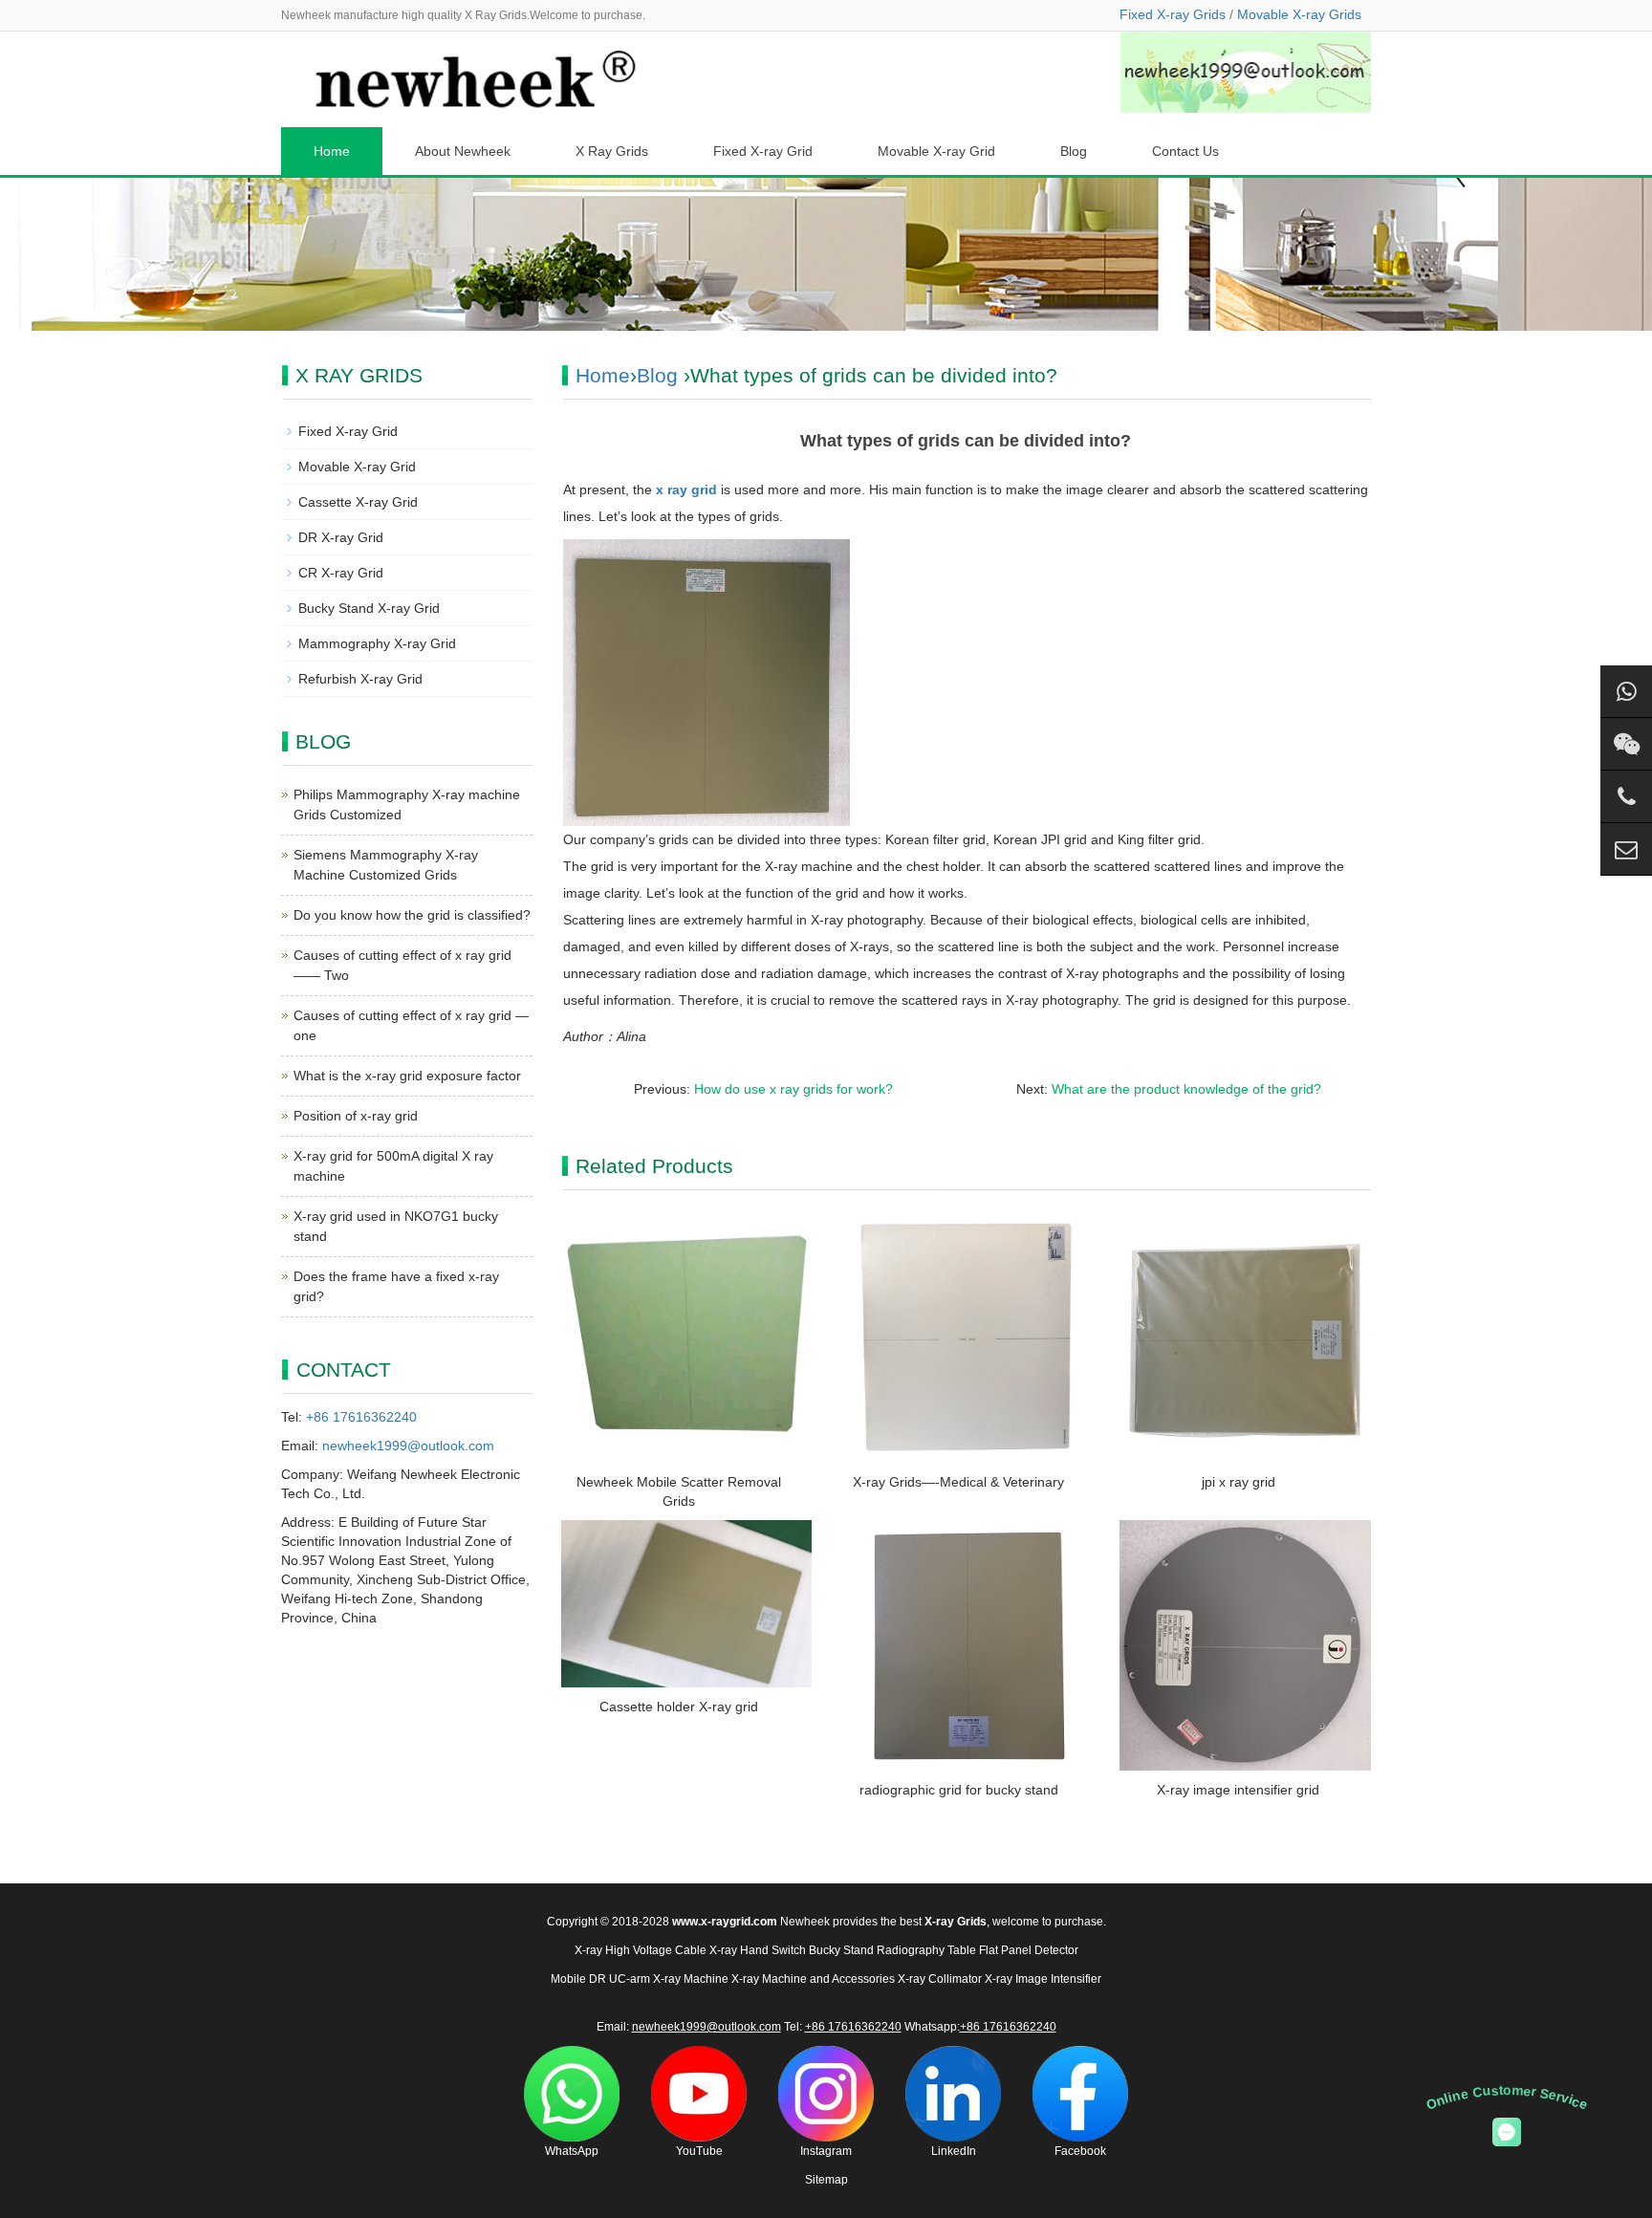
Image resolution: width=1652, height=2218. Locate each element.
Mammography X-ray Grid (377, 643)
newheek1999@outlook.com (408, 1446)
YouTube (699, 2151)
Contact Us (1185, 151)
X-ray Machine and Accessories (813, 1979)
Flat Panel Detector (1029, 1950)
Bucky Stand (841, 1950)
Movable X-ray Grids (1299, 14)
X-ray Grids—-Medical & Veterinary (958, 1482)
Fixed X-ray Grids (1173, 14)
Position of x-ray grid (356, 1116)
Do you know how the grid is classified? (412, 915)
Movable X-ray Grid (936, 151)
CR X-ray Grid (341, 573)
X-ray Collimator (940, 1979)
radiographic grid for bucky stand (959, 1790)
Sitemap (826, 2180)
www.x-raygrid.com (725, 1922)
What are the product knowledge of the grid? (1186, 1089)
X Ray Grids (612, 151)
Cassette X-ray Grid (358, 502)
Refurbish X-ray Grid (360, 679)
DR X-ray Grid (341, 537)
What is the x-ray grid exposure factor (407, 1076)
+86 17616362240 (361, 1417)
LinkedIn (954, 2151)
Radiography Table (926, 1950)
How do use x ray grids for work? (793, 1089)
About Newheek (463, 151)
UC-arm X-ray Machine (669, 1979)
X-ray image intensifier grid (1238, 1790)
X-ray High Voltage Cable (641, 1950)
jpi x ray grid (1239, 1482)
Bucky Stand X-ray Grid (369, 608)
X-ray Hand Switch (758, 1950)
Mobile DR (578, 1979)
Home (332, 151)
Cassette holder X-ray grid (679, 1707)
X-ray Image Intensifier (1043, 1979)
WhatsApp (572, 2151)
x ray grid (686, 489)
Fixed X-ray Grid (763, 151)
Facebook (1080, 2151)
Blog (1074, 151)
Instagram (826, 2151)
